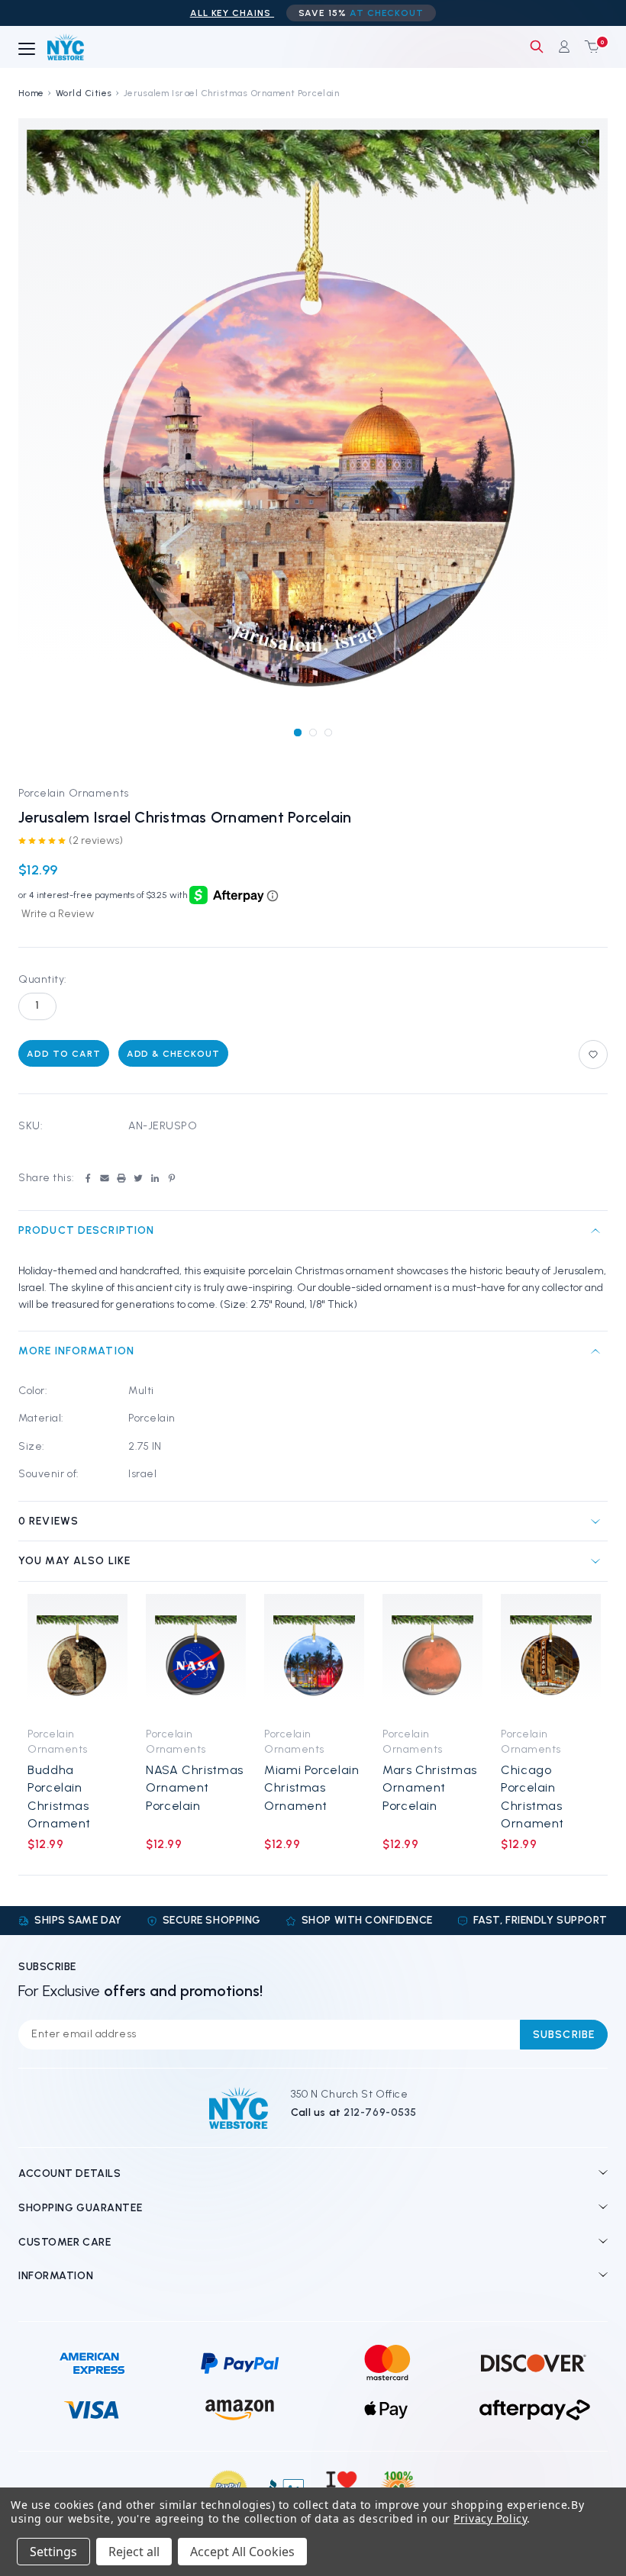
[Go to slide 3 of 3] (328, 732)
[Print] (121, 1178)
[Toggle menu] (27, 50)
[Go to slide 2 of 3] (313, 732)
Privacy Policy (490, 2518)
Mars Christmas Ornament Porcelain (430, 1788)
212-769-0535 (380, 2112)
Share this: (46, 1178)
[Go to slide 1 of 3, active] (297, 732)
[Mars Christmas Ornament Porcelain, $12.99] (432, 1656)
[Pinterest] (172, 1178)
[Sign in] (564, 47)
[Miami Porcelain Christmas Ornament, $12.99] (314, 1656)
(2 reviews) (96, 840)
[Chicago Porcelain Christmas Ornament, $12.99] (551, 1656)
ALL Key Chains (232, 13)
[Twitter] (138, 1178)
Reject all (134, 2552)
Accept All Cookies (242, 2552)
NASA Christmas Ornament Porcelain (195, 1788)
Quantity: (43, 979)
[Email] (105, 1178)
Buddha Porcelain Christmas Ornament (59, 1797)
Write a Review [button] (58, 914)
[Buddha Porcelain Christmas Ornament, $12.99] (77, 1656)
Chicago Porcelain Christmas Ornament (532, 1797)
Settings (53, 2552)
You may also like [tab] (74, 1561)
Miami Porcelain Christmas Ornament (312, 1788)
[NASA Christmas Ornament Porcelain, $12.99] (196, 1656)
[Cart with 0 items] (589, 47)
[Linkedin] (155, 1178)
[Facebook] (88, 1178)
